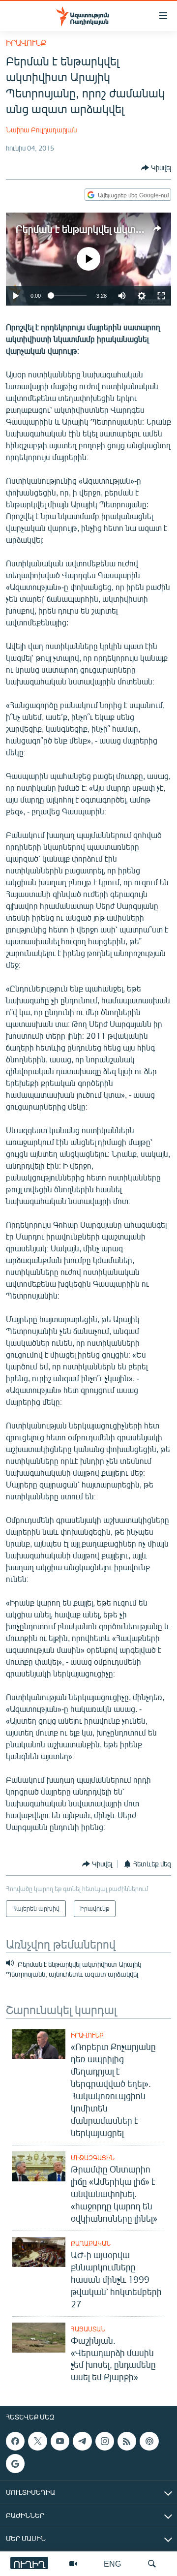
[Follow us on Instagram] (105, 2441)
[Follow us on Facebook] (15, 2441)
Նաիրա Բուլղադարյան (41, 130)
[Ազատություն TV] (73, 2564)
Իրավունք (26, 43)
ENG (112, 2563)
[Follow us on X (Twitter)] (37, 2441)
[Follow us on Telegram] (82, 2441)
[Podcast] (149, 2441)
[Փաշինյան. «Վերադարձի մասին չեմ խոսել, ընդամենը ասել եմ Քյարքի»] (39, 2338)
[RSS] (127, 2441)
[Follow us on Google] (15, 2464)
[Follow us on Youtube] (60, 2441)
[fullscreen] (161, 296)
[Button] (156, 168)
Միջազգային (93, 2158)
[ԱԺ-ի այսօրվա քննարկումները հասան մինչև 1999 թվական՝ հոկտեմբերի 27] (39, 2252)
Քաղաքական (91, 2243)
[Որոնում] (152, 2564)
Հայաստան (88, 2329)
